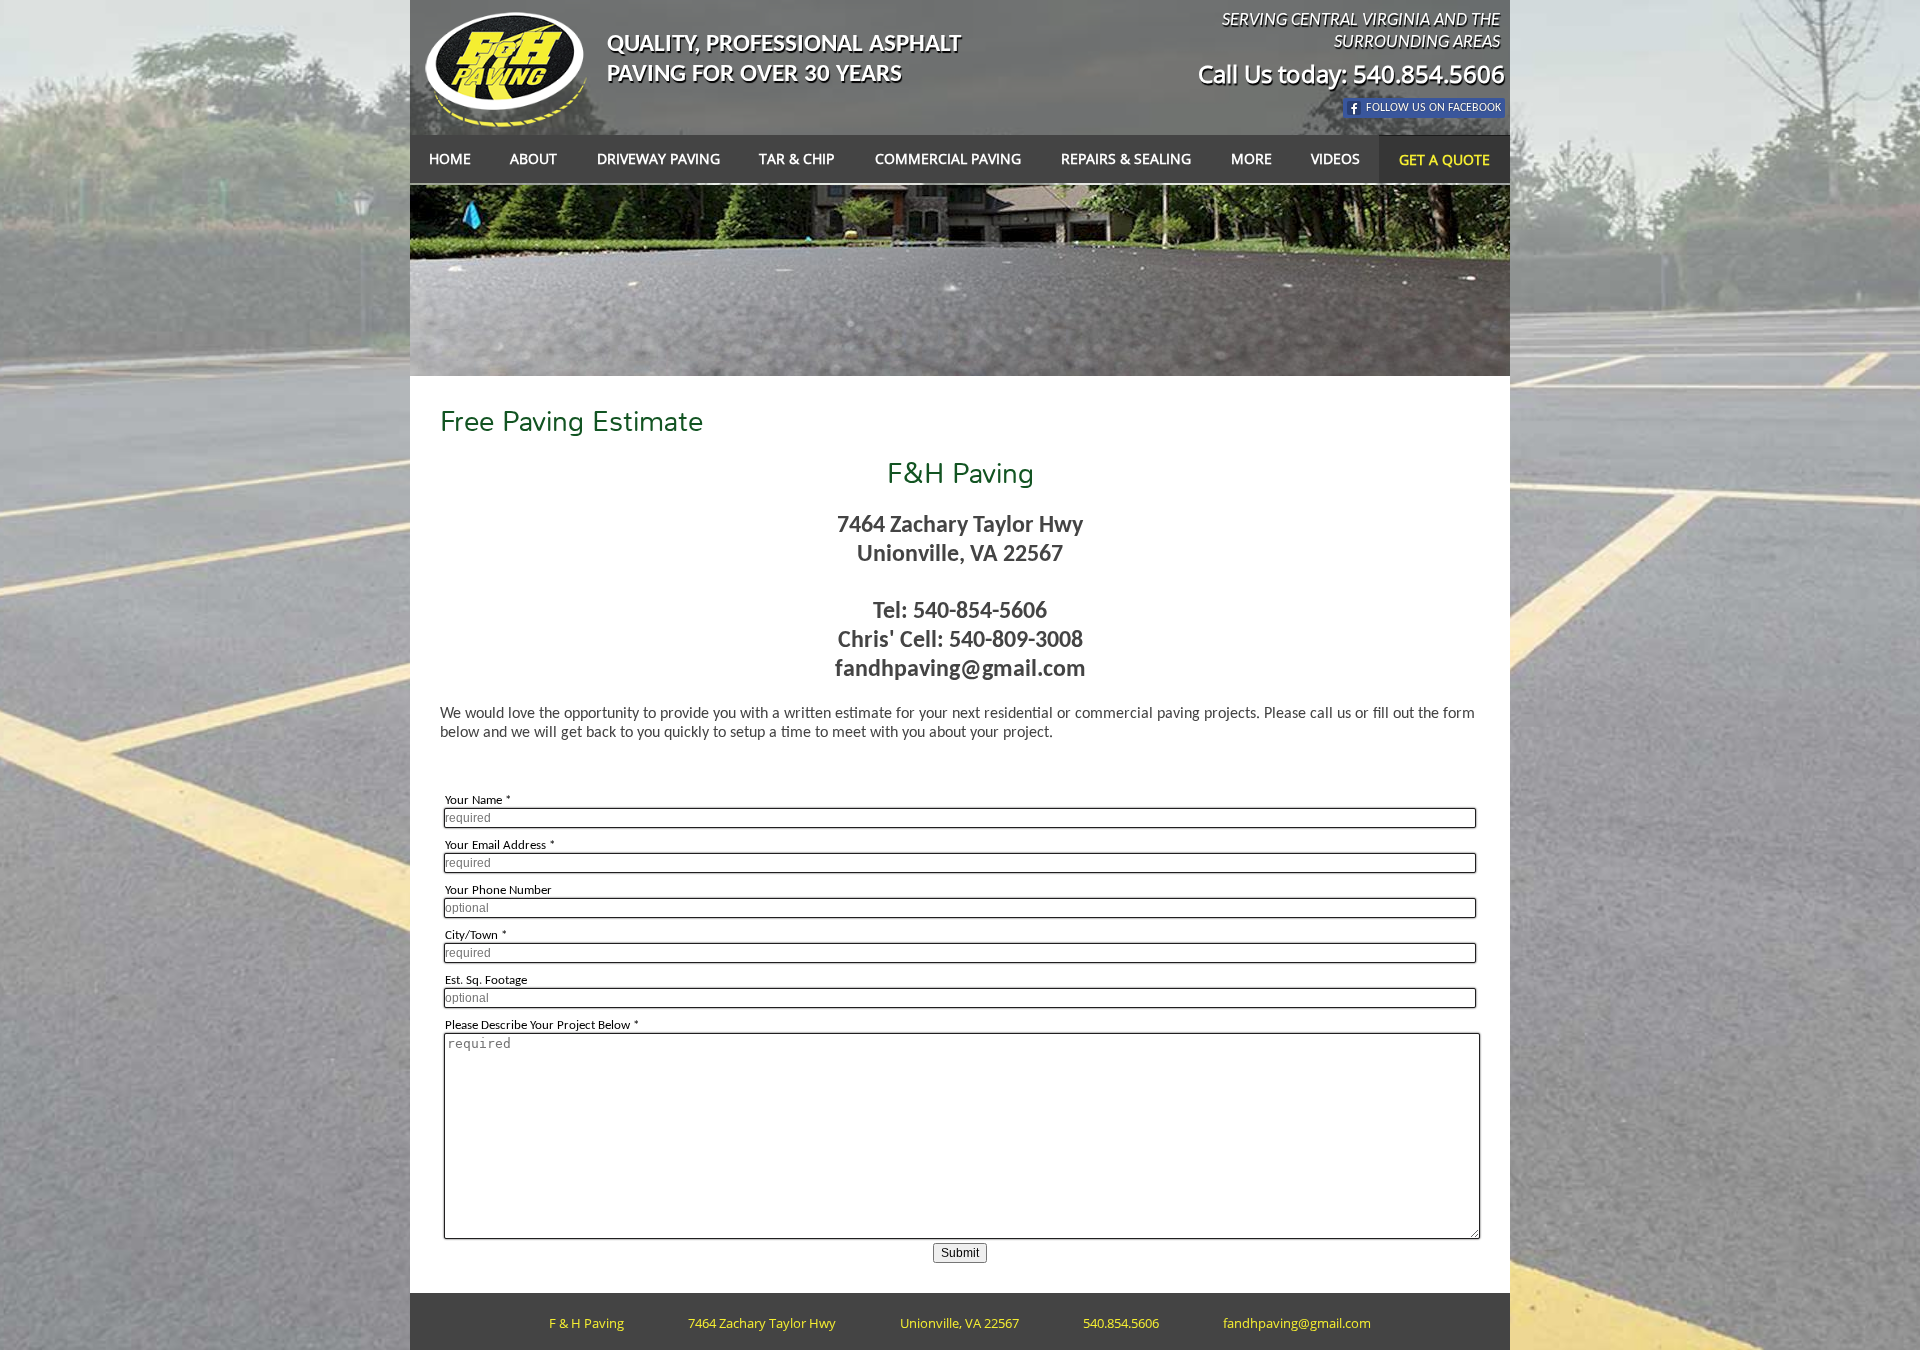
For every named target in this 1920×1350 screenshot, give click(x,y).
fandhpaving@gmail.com (960, 670)
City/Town (476, 935)
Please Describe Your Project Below (542, 1025)
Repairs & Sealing (1126, 158)
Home (450, 158)
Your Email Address (500, 845)
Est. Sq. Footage (486, 980)
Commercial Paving (948, 158)
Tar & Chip (796, 158)
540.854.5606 (1429, 73)
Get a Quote (1444, 159)
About (533, 158)
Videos (1335, 158)
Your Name (478, 800)
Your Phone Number (498, 890)
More (1251, 158)
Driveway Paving (658, 158)
